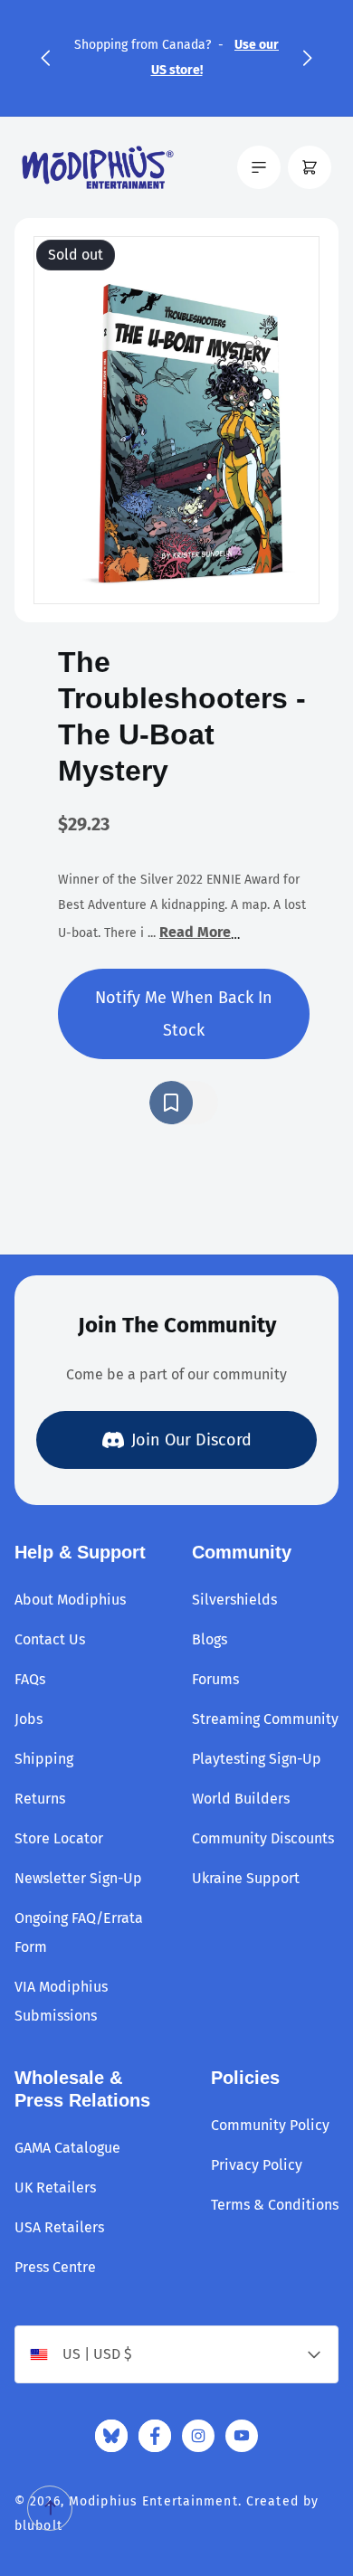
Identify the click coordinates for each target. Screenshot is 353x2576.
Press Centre (55, 2267)
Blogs (210, 1639)
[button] (45, 58)
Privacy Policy (257, 2165)
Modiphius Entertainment (153, 2501)
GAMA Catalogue (67, 2148)
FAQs (30, 1679)
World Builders (241, 1799)
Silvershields (234, 1600)
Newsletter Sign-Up (78, 1878)
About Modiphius (70, 1600)
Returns (40, 1799)
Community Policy (270, 2125)
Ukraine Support (246, 1878)
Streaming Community (265, 1719)
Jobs (29, 1719)
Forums (215, 1679)
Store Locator (59, 1838)
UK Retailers (55, 2188)
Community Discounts (263, 1838)
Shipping (44, 1759)
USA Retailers (59, 2227)
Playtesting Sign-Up (257, 1759)
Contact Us (50, 1639)
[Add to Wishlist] (184, 1103)
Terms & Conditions (275, 2205)
